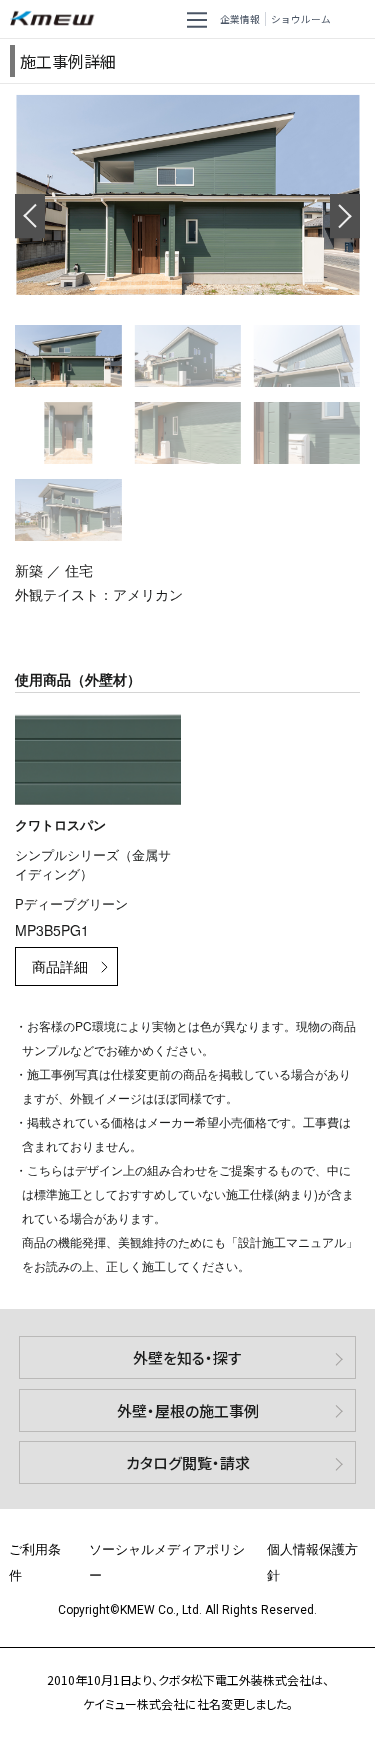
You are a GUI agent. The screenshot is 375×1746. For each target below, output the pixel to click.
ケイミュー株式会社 (56, 19)
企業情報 (240, 19)
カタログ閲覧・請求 (188, 1462)
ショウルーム (301, 19)
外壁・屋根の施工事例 (188, 1410)
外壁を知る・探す (187, 1357)
